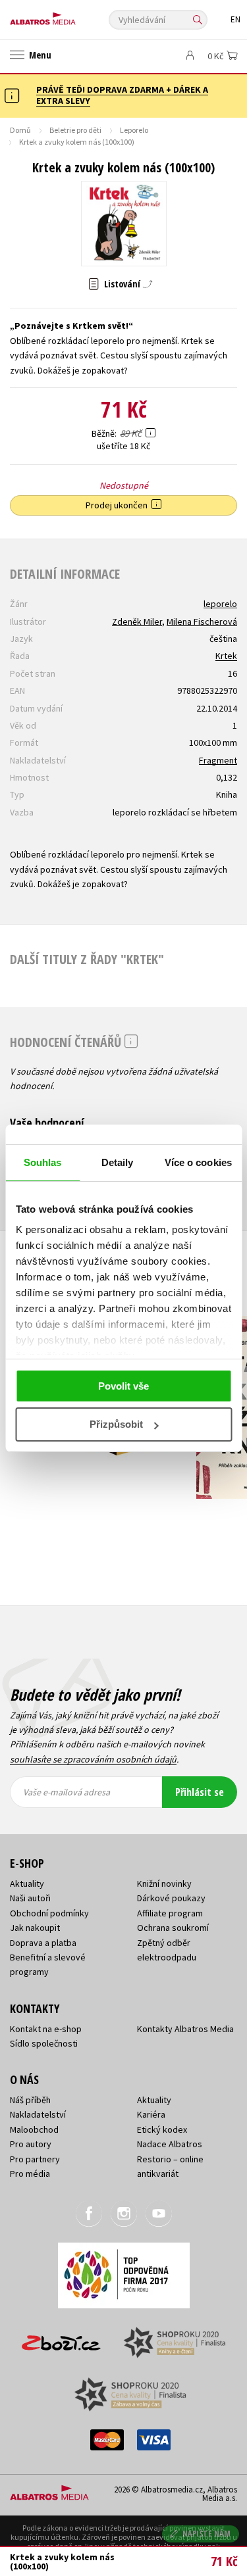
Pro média (30, 2174)
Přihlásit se (200, 1792)
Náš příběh (30, 2100)
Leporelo (134, 130)
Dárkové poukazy (171, 1898)
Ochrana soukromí (173, 1928)
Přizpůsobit (116, 1424)
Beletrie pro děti (75, 130)
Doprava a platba (43, 1943)
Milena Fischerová (202, 621)
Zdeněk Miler (137, 621)
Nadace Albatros (170, 2144)
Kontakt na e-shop (46, 2029)
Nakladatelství (38, 2114)
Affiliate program (170, 1913)
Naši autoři (30, 1898)
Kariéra (151, 2114)
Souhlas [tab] (43, 1162)
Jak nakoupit (35, 1928)
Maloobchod (34, 2129)
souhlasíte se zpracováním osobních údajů (93, 1759)
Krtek (226, 656)
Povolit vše (123, 1386)
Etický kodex (162, 2129)
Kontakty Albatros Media (185, 2029)
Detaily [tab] (118, 1162)
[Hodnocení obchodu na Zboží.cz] (61, 2338)
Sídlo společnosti (44, 2043)
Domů (20, 130)
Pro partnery (35, 2159)
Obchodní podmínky (49, 1913)
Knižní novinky (164, 1883)
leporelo (220, 604)
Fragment (218, 760)
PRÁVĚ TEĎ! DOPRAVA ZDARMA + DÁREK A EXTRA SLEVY (122, 95)
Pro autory (31, 2144)
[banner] (69, 15)
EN (235, 19)
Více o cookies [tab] (198, 1162)
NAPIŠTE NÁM (207, 2534)
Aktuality (27, 1883)
